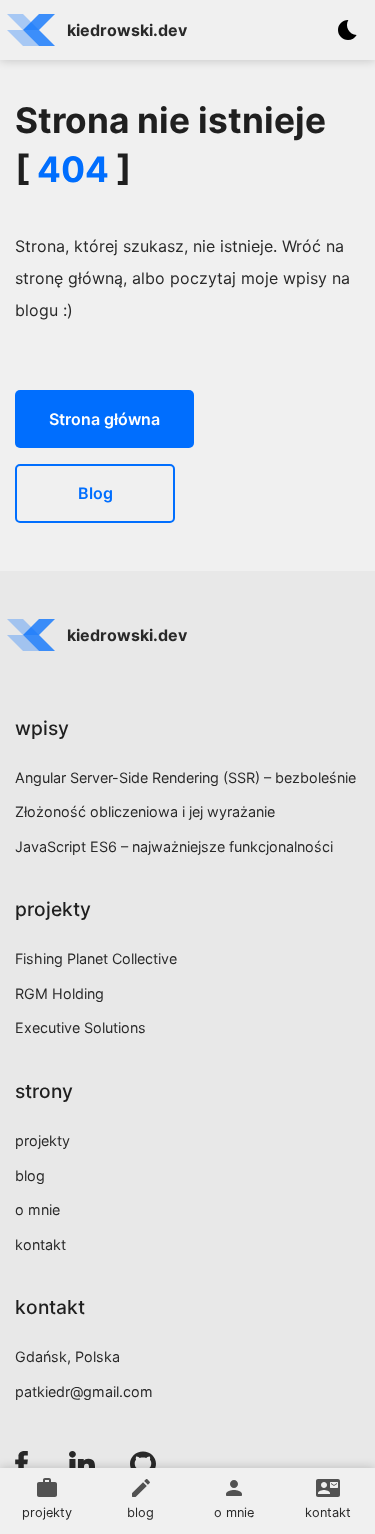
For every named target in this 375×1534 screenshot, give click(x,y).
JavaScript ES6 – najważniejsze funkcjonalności (174, 846)
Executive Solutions (80, 1027)
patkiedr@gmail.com (84, 1391)
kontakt (40, 1244)
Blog (95, 493)
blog (30, 1175)
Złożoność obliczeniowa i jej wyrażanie (145, 811)
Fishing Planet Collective (96, 958)
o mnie (37, 1209)
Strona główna (104, 419)
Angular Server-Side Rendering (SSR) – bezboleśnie (185, 777)
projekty (42, 1140)
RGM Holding (59, 993)
